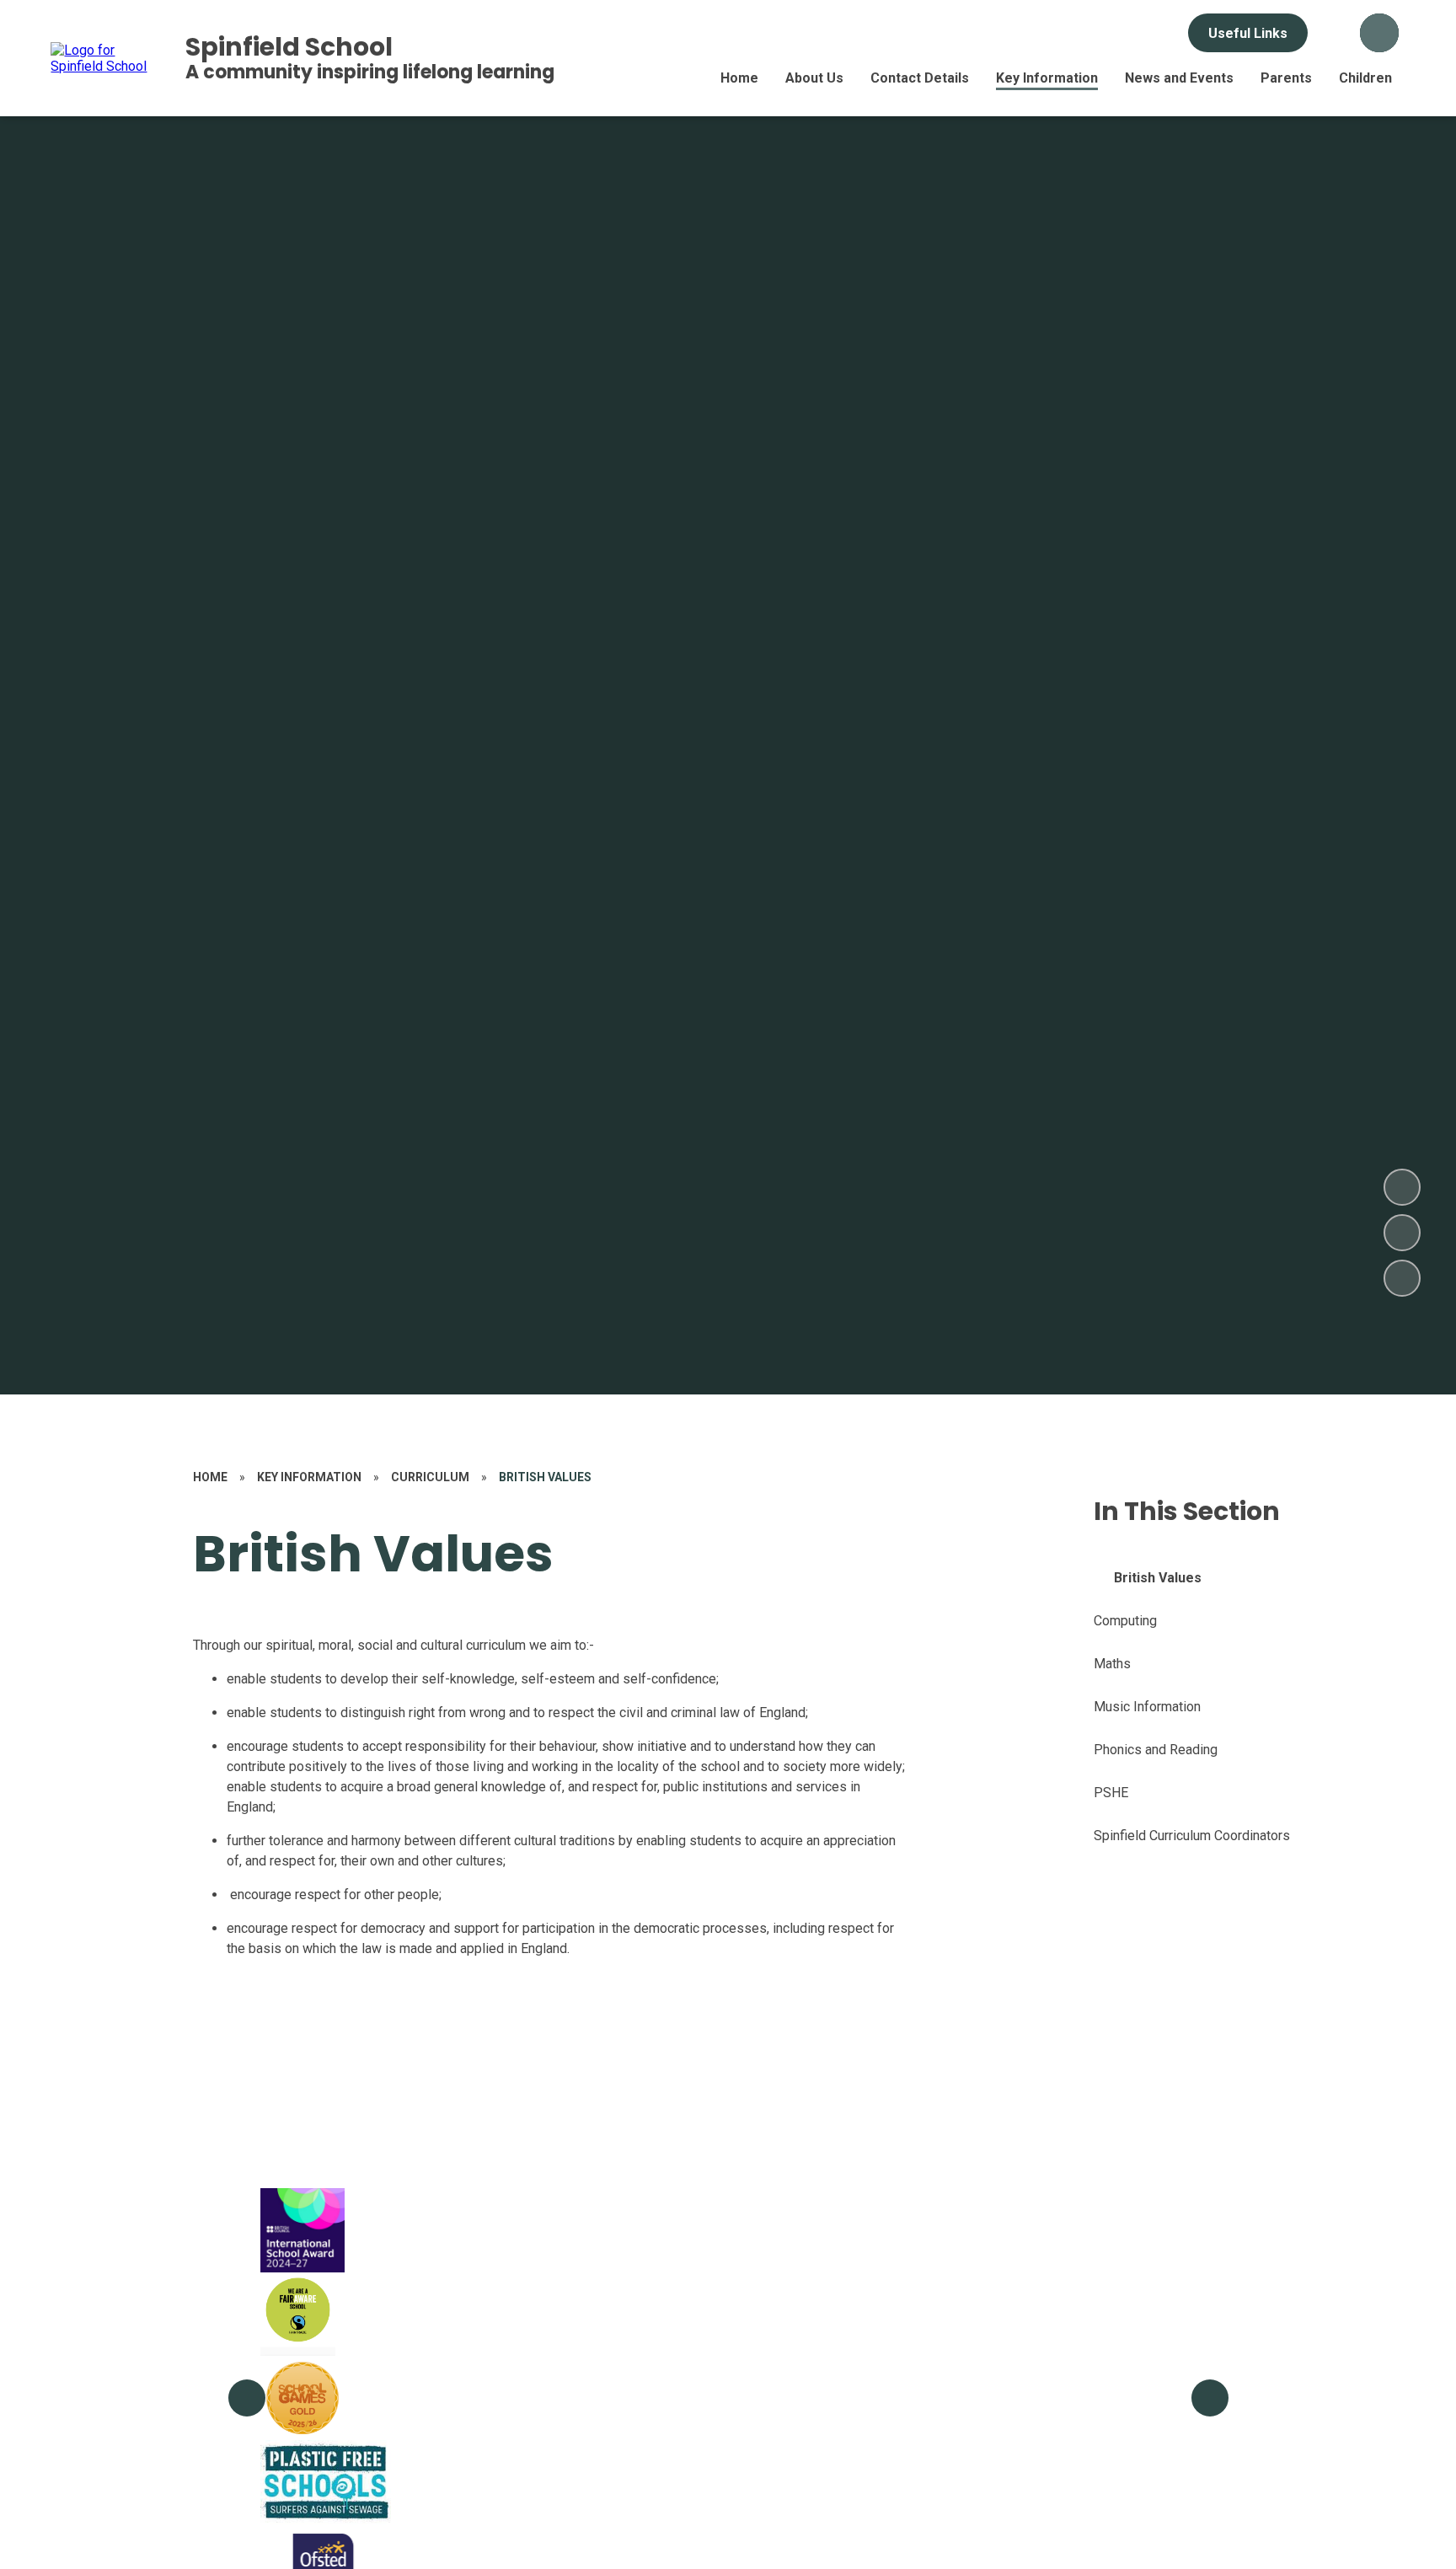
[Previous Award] (247, 2398)
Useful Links (1248, 33)
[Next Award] (1210, 2398)
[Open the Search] (1379, 33)
